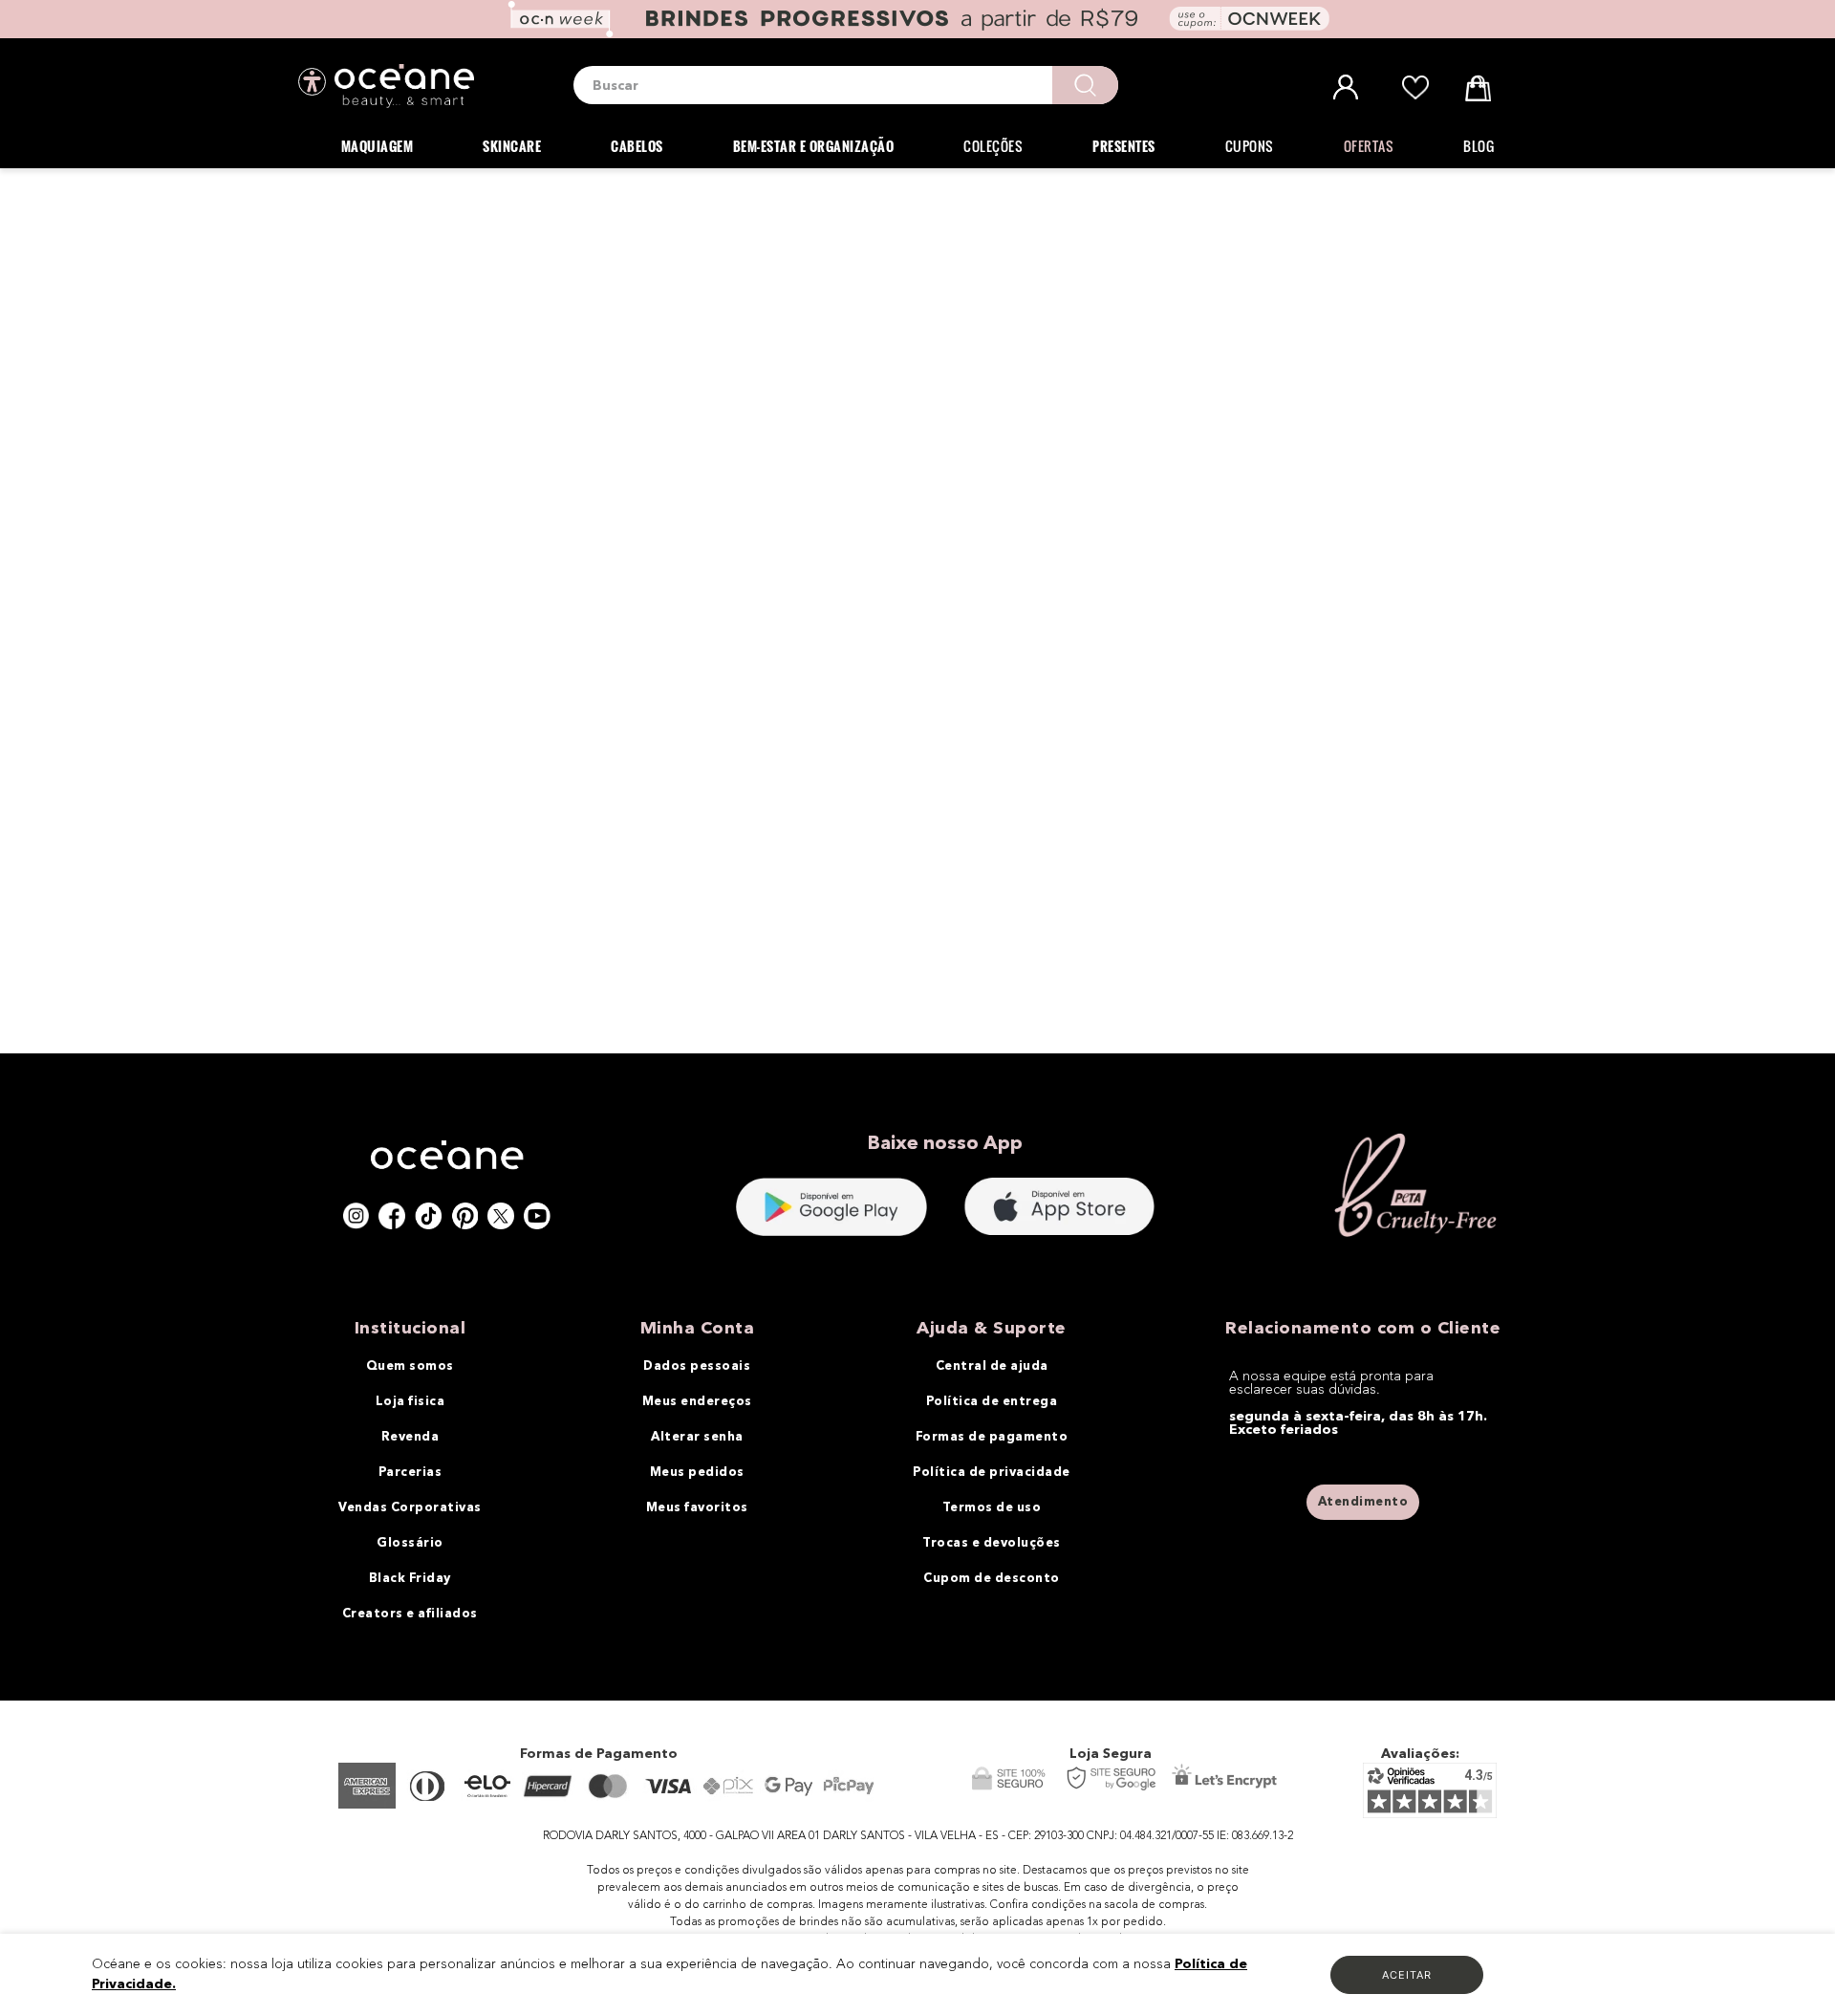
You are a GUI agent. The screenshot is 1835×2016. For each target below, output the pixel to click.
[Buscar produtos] (1085, 85)
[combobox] (846, 85)
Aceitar (1407, 1975)
